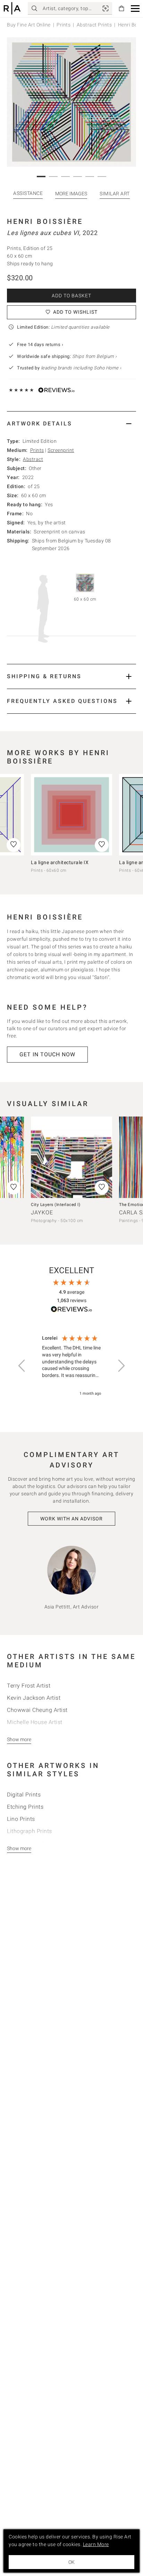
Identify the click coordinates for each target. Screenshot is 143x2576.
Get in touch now (47, 1054)
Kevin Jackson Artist (34, 1698)
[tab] (71, 424)
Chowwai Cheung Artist (37, 1710)
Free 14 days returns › (40, 344)
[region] (71, 1366)
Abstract (33, 459)
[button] (135, 9)
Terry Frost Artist (29, 1686)
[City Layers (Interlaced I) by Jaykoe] (71, 1157)
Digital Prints (24, 1795)
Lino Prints (21, 1819)
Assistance (28, 193)
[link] (106, 8)
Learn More (96, 2544)
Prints (64, 25)
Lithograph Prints (30, 1831)
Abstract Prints (94, 25)
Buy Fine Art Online (29, 25)
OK (71, 2562)
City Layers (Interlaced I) (56, 1205)
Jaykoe (42, 1212)
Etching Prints (25, 1807)
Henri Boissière (45, 221)
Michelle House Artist (35, 1722)
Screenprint (61, 450)
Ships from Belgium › (95, 356)
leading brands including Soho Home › (81, 368)
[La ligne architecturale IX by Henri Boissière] (71, 815)
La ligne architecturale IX (60, 862)
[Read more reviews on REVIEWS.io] (71, 1310)
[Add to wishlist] (102, 845)
